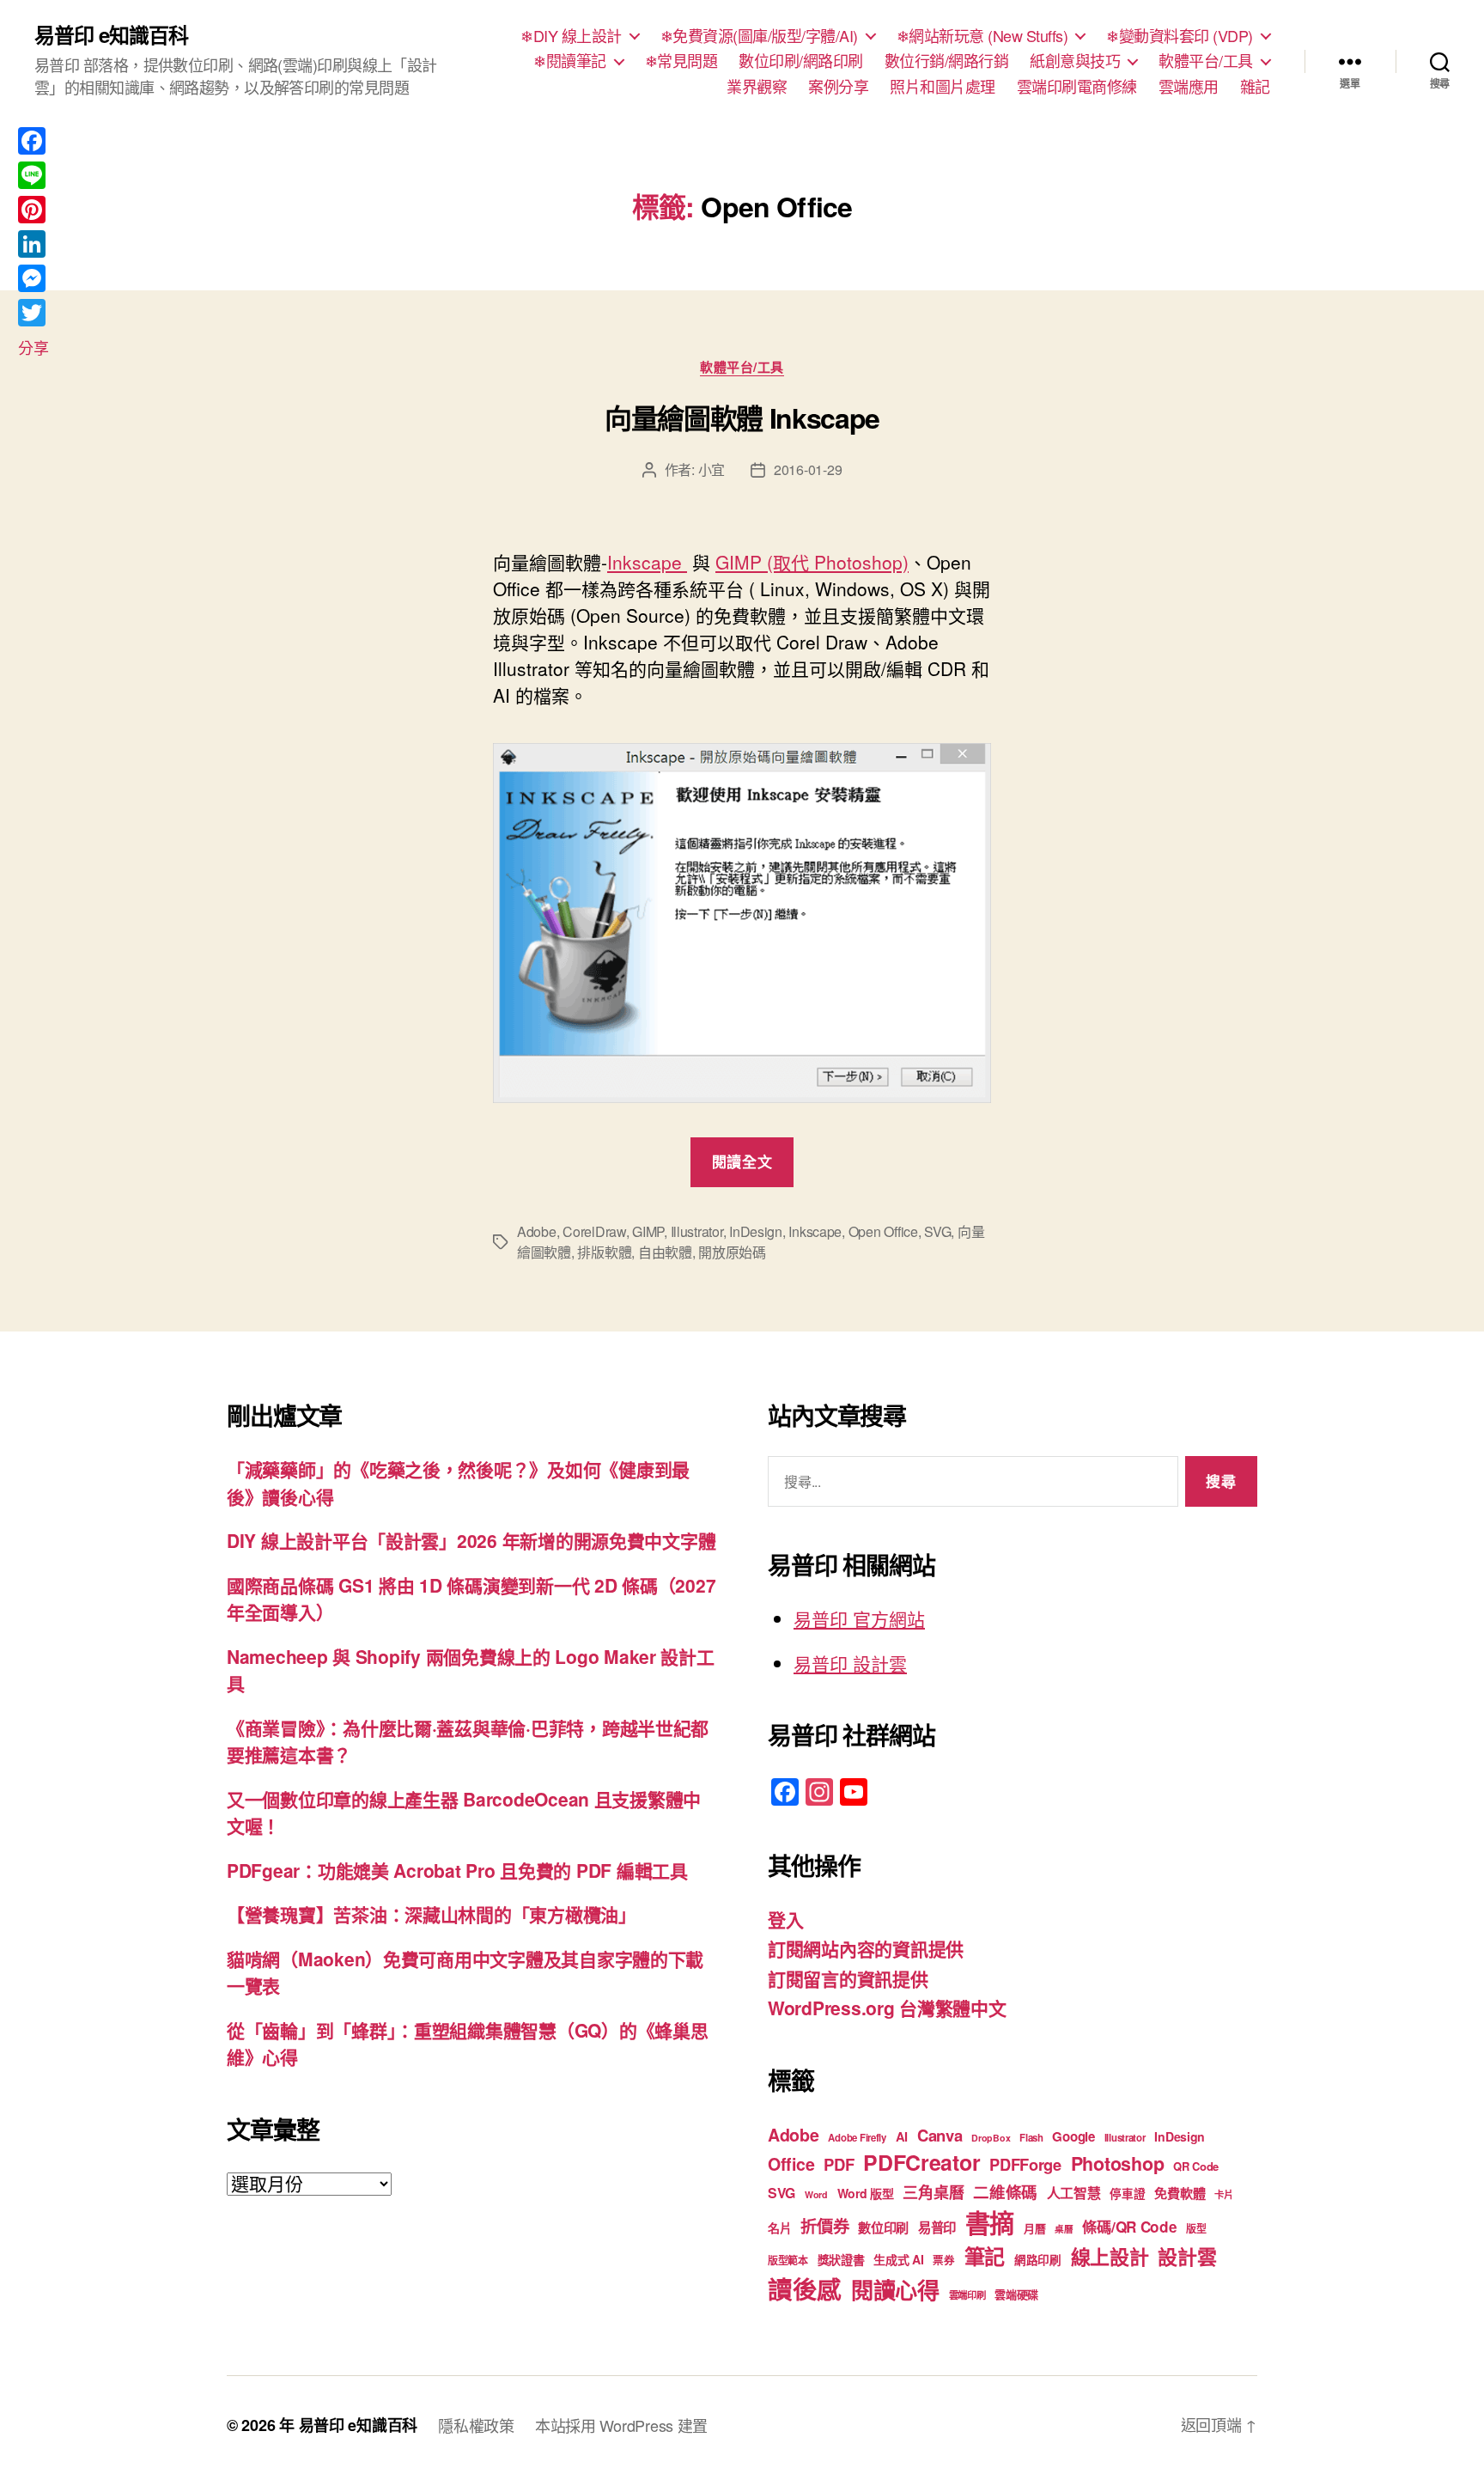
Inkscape (647, 562)
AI (902, 2136)
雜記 (1255, 87)
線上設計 (1110, 2256)
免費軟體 (1180, 2193)
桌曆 (1064, 2229)
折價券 (824, 2226)
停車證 (1127, 2194)
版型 (1196, 2229)
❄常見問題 (681, 61)
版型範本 (788, 2261)
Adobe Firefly (857, 2138)
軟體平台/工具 (1206, 61)
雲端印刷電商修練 (1077, 87)
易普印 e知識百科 (111, 34)
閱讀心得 (895, 2290)
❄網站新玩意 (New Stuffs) (982, 36)
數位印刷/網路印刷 (801, 61)
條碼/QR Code (1129, 2227)
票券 (943, 2260)
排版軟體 (604, 1252)
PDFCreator (921, 2162)
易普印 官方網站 (859, 1618)
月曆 (1034, 2228)
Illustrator (697, 1231)
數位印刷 (883, 2227)
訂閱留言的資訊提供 (848, 1978)
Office (791, 2164)
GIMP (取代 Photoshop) (812, 562)
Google (1073, 2136)
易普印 (937, 2227)
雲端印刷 (967, 2295)
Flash (1031, 2138)
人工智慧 (1074, 2193)
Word (816, 2194)
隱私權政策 (476, 2425)
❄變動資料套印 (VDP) (1180, 36)
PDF (839, 2164)
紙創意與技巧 (1075, 61)
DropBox (991, 2138)
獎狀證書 (841, 2259)
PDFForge (1025, 2164)
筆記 (985, 2256)
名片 (779, 2227)
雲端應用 (1189, 87)
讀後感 (805, 2289)
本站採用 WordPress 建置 (621, 2425)
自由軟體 (665, 1252)
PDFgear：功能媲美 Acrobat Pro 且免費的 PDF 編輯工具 (457, 1870)
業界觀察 (757, 87)
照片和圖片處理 (943, 87)
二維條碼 (1005, 2192)
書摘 (990, 2222)
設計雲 (1187, 2256)
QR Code (1196, 2166)
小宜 (712, 469)
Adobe (537, 1231)
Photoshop (1118, 2163)
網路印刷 (1038, 2260)
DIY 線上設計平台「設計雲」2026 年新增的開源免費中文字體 (471, 1540)
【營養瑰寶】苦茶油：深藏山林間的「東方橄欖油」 (432, 1914)
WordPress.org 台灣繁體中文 (887, 2008)
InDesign (756, 1231)
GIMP (648, 1231)
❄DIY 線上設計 (571, 36)
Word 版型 (866, 2193)
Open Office (883, 1231)
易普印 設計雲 (850, 1663)
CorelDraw (594, 1231)
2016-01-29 (808, 469)
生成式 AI (898, 2259)
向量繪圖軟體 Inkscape (742, 417)
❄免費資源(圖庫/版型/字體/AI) (759, 36)
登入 (785, 1919)
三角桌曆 (933, 2192)
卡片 (1223, 2194)
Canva (940, 2135)
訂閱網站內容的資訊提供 (866, 1948)
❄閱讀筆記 (570, 61)
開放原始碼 (732, 1252)
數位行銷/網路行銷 (947, 61)
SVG (937, 1231)
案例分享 (838, 87)
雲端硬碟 (1016, 2294)
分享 (33, 347)
